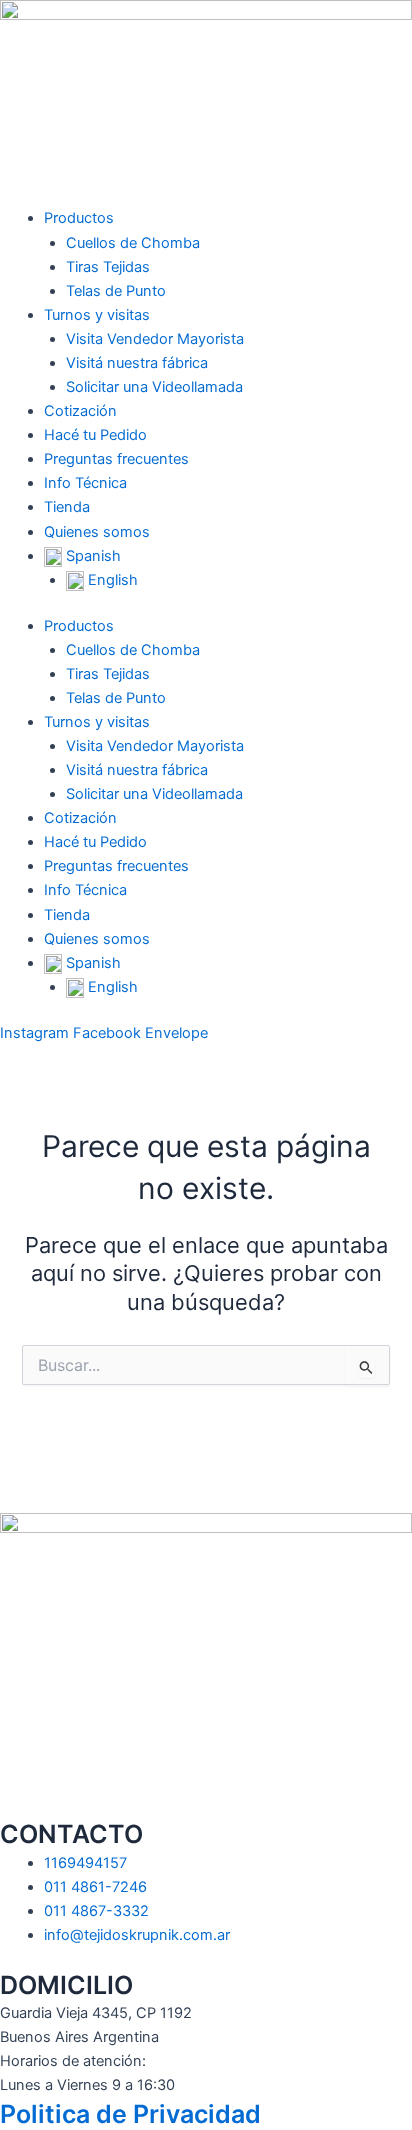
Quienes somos (97, 532)
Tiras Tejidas (108, 267)
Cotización (80, 411)
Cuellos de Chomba (133, 243)
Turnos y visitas (97, 315)
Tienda (67, 507)
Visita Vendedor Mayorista (155, 339)
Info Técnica (85, 483)
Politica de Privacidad (130, 2114)
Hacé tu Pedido (95, 435)
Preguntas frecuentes (116, 459)
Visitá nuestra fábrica (137, 363)
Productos (79, 218)
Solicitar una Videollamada (154, 387)
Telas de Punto (116, 291)
